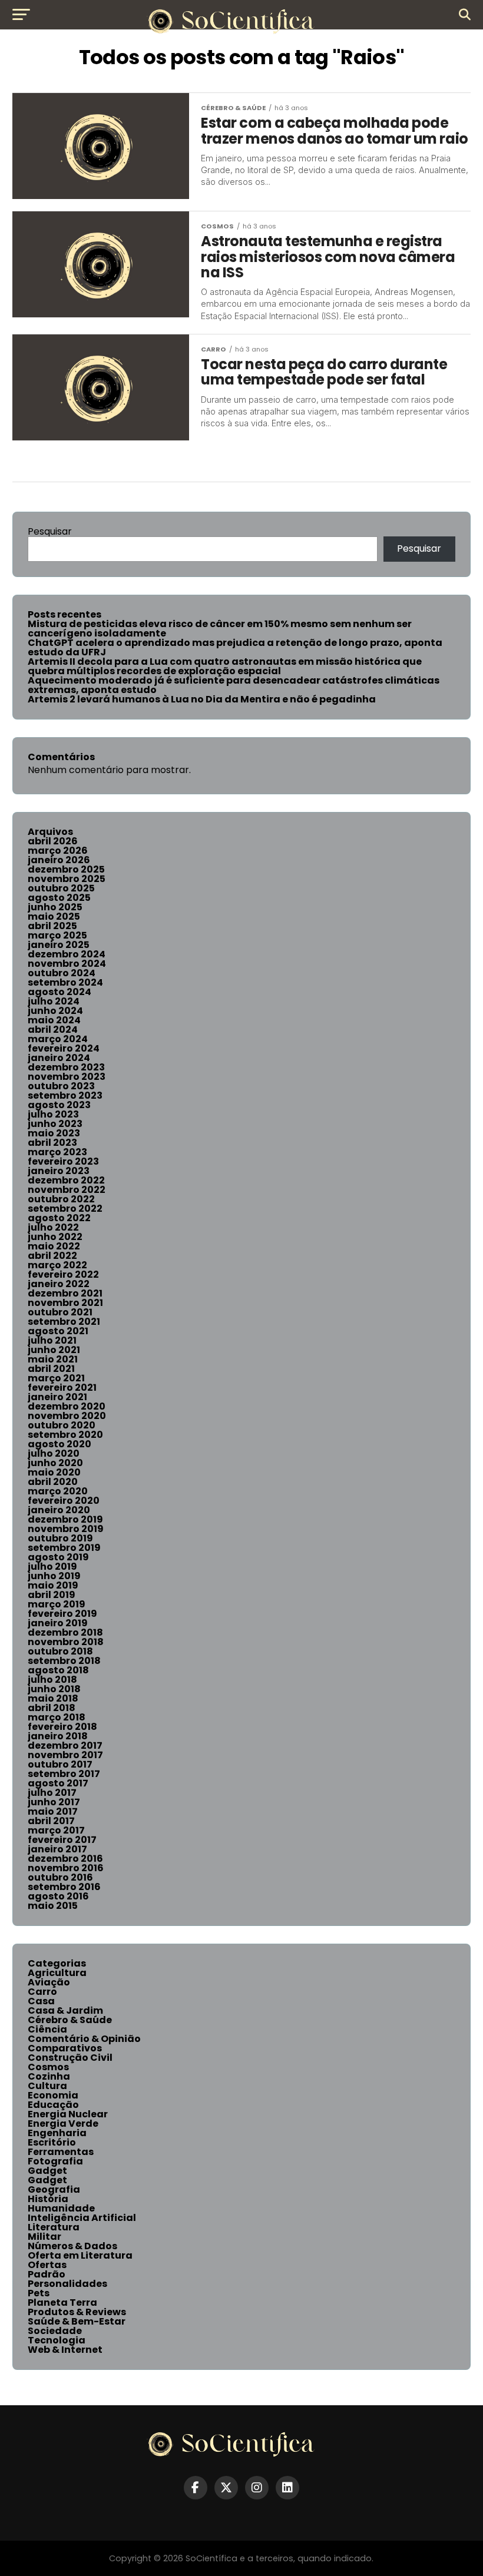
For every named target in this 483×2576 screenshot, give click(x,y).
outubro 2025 (61, 888)
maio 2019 (53, 1585)
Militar (44, 2237)
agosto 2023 (59, 1105)
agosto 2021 (58, 1331)
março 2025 (57, 935)
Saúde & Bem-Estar (77, 2321)
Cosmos (48, 2067)
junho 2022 (55, 1237)
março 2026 (58, 851)
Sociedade (55, 2331)
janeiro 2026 (59, 860)
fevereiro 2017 (62, 1840)
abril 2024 (53, 1030)
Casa (41, 2001)
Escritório (52, 2142)
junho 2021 (54, 1350)
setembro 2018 (64, 1661)
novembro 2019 (66, 1529)
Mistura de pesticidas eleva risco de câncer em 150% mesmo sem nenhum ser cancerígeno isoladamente (220, 629)
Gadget (47, 2171)
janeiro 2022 (59, 1284)
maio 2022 (54, 1246)
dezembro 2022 (66, 1180)
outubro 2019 (60, 1538)
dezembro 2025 (66, 869)
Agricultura (57, 1973)
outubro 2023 (61, 1086)
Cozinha (49, 2076)
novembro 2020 (67, 1416)
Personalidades (67, 2284)
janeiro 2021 (57, 1397)
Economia (53, 2095)
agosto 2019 (58, 1557)
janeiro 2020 (59, 1510)
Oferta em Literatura (80, 2255)
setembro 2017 (64, 1774)
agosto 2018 (58, 1670)
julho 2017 (52, 1793)
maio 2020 (54, 1472)
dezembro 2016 (65, 1859)
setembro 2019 (64, 1548)
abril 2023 (52, 1143)
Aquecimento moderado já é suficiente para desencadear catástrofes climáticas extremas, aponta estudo (234, 685)
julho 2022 (53, 1227)
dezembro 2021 (65, 1293)
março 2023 (57, 1152)
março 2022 (57, 1265)
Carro (42, 1992)
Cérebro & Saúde (70, 2020)
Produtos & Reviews (77, 2312)
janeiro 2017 (57, 1849)
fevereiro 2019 (62, 1614)
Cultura (47, 2086)
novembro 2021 (65, 1303)
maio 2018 (53, 1698)
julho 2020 (54, 1453)
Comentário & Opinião (84, 2039)
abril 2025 (52, 926)
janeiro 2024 (59, 1058)
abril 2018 (52, 1708)
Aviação (49, 1982)
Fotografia (55, 2161)
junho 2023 (55, 1124)
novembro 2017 (65, 1755)
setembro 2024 (65, 982)
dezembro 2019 (65, 1519)
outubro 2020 (62, 1425)
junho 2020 (55, 1463)
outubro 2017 (60, 1764)
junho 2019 (54, 1576)
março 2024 (58, 1039)
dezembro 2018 (65, 1632)
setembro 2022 (65, 1209)
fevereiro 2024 (64, 1048)
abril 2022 (52, 1256)
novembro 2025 (67, 879)
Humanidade (61, 2208)
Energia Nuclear (68, 2114)
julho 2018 (52, 1680)
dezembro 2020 (67, 1406)
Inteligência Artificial (82, 2218)
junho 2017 (54, 1802)
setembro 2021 (64, 1322)
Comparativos (65, 2048)
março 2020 (58, 1491)
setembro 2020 (65, 1435)
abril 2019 (52, 1595)
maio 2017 (53, 1811)
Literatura (54, 2227)
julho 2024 (54, 1001)
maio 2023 (54, 1133)
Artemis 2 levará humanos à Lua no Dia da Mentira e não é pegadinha (202, 699)
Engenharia (57, 2133)
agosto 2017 (58, 1783)
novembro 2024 (67, 964)
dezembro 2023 (66, 1067)
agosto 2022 (59, 1218)
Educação (53, 2105)
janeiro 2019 (58, 1623)
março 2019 (57, 1604)
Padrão (47, 2274)
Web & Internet (65, 2350)
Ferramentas (61, 2152)
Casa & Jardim (65, 2010)
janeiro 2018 (58, 1736)
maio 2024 (54, 1020)
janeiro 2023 (59, 1171)
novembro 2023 (67, 1077)
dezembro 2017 (65, 1745)
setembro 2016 (64, 1887)
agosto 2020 (59, 1444)
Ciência (47, 2029)
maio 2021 (53, 1359)
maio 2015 (53, 1906)
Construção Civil (70, 2058)
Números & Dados (72, 2246)
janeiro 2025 (59, 945)
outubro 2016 (60, 1877)
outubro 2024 (62, 973)
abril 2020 (53, 1482)
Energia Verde (63, 2124)
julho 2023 (53, 1114)
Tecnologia (57, 2340)
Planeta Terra (62, 2303)
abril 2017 (51, 1821)
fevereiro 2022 (63, 1274)
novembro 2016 (66, 1868)
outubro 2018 (60, 1651)
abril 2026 (53, 841)
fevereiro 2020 (64, 1501)
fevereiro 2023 (63, 1161)
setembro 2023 (65, 1095)
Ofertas (47, 2265)
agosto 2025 (59, 898)
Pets (39, 2293)
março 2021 (56, 1378)
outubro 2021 (60, 1312)
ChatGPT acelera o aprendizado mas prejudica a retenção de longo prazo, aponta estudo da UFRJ (235, 647)
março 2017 (56, 1830)
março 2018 (57, 1717)
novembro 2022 (67, 1190)
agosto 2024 (59, 992)
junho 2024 (55, 1011)
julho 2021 (52, 1340)
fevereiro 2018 (62, 1727)
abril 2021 (51, 1369)
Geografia (54, 2189)
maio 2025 (54, 916)
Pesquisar (50, 531)
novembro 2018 (66, 1642)
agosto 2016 (58, 1896)
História (48, 2199)
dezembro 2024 (67, 954)
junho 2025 (55, 907)
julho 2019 (52, 1567)
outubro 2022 (61, 1199)
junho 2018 (54, 1689)
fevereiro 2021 (62, 1388)
